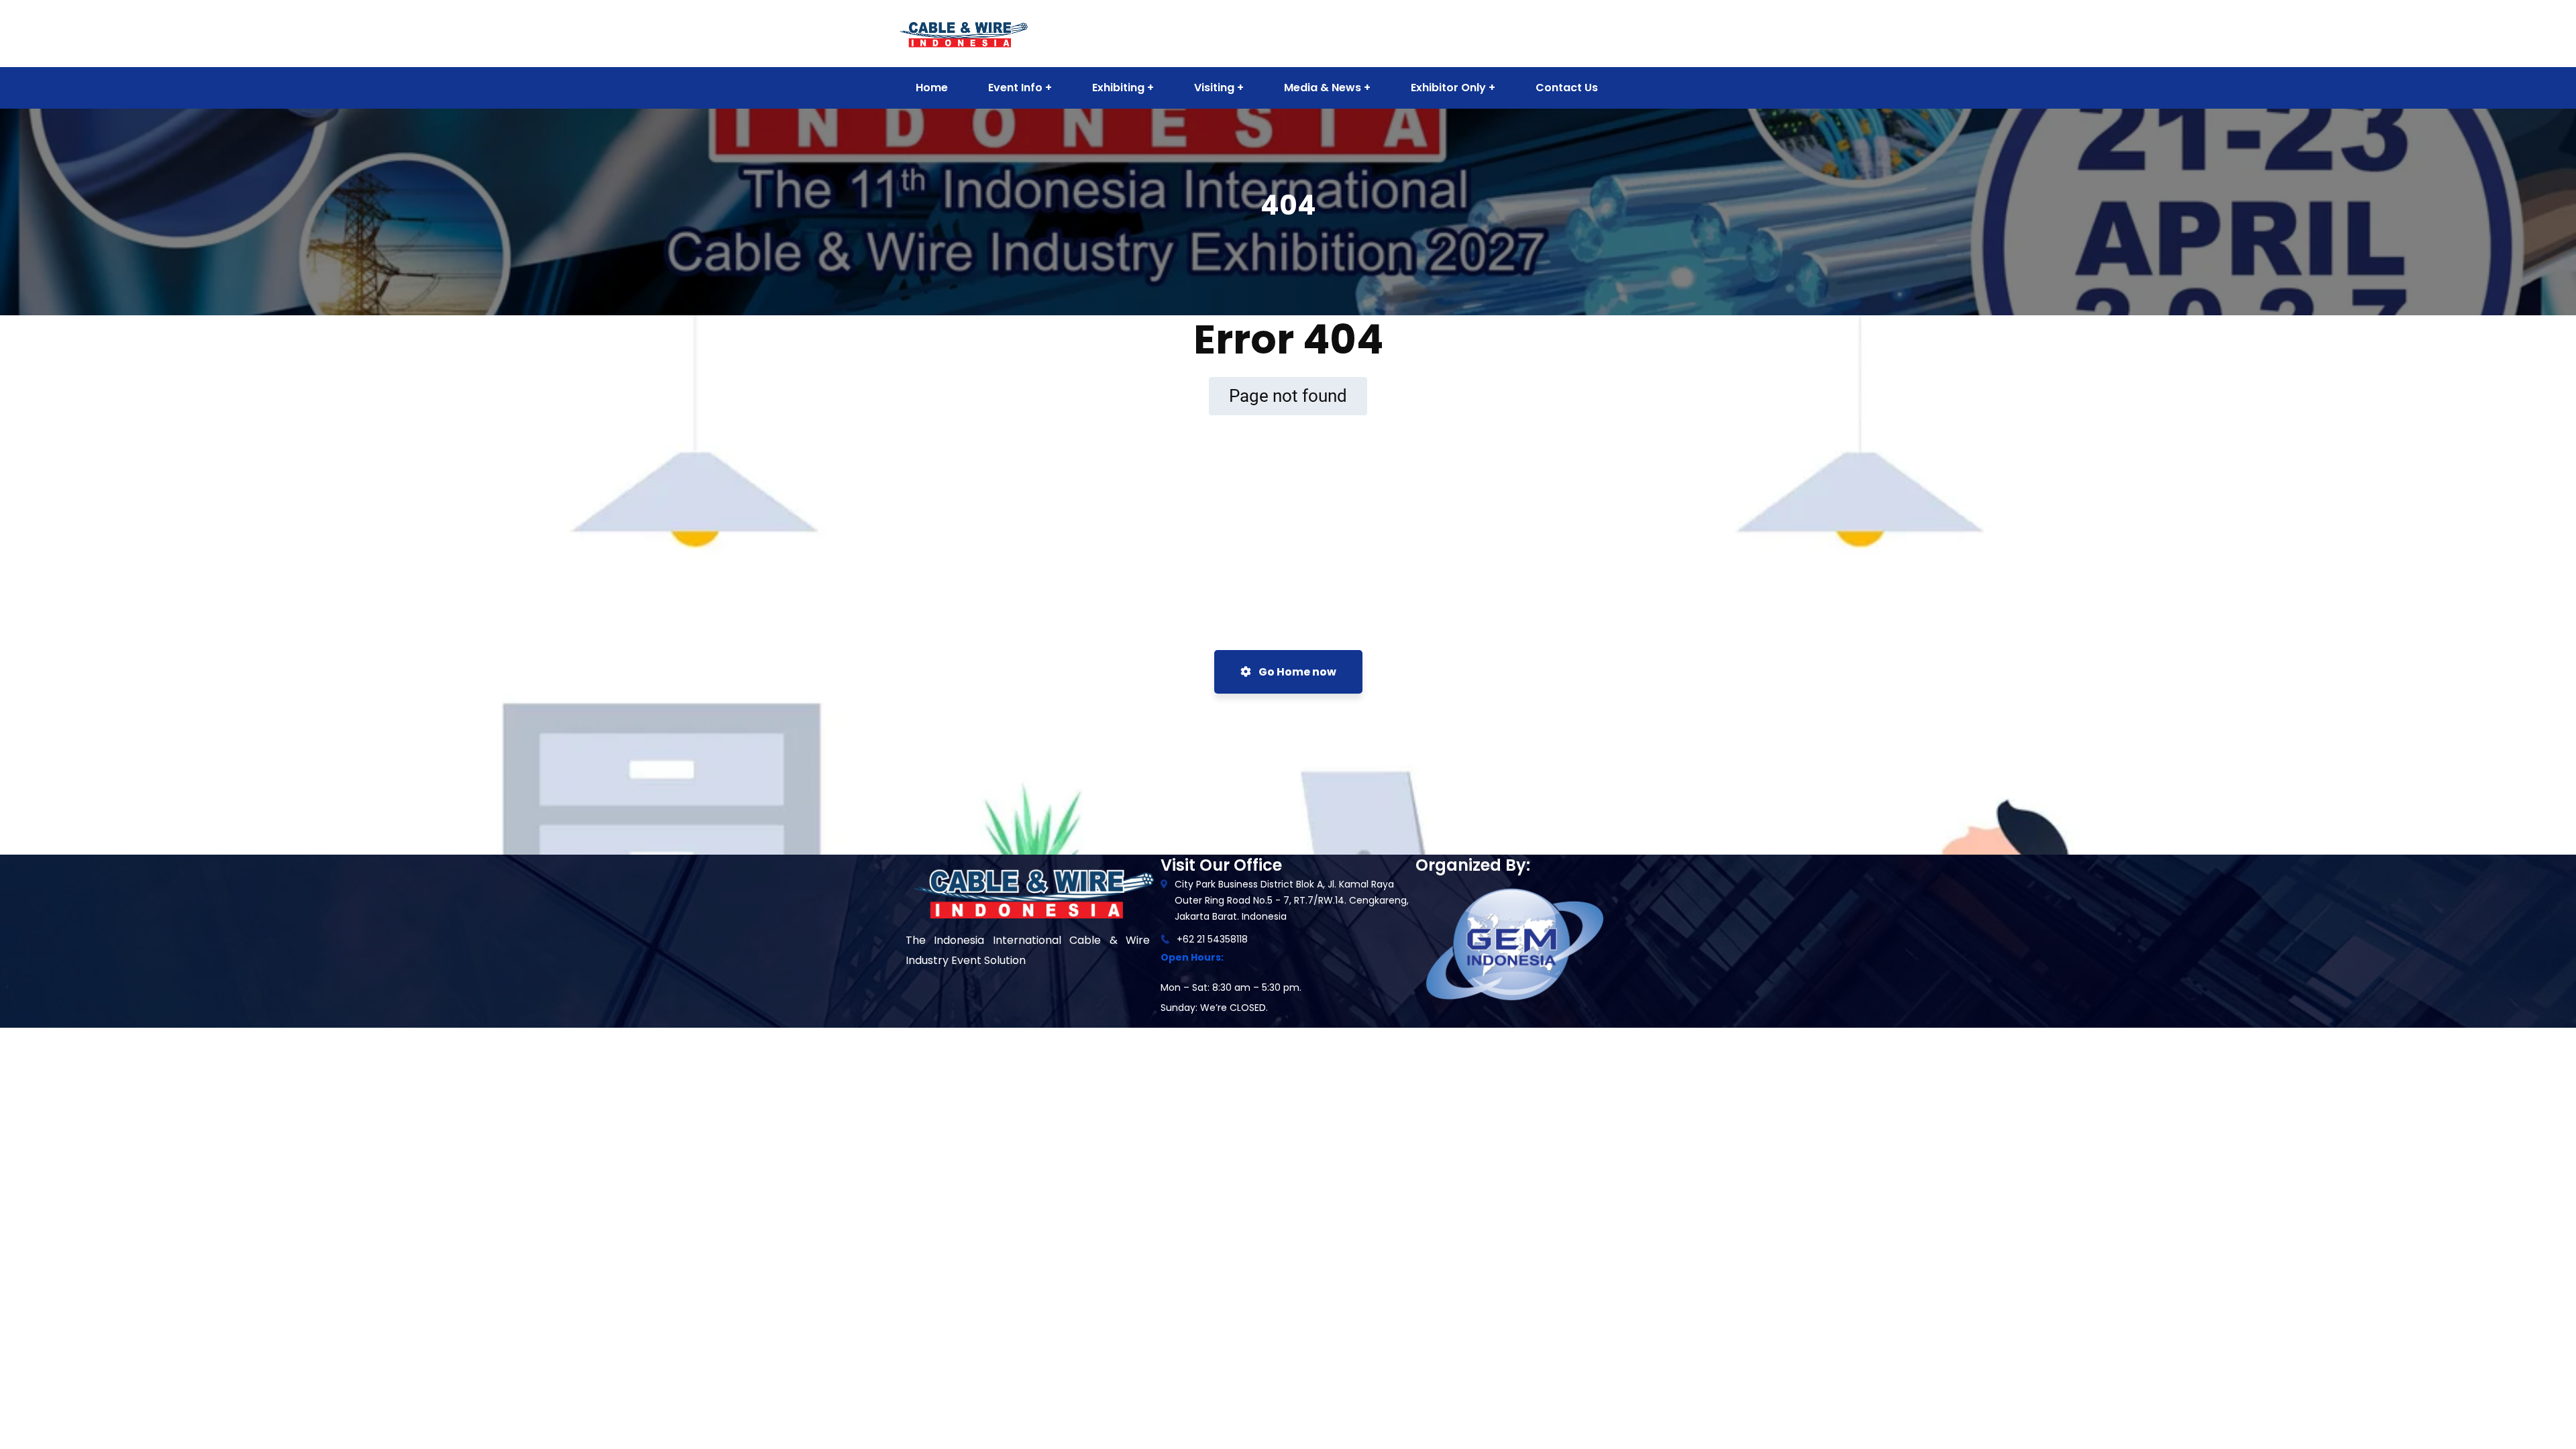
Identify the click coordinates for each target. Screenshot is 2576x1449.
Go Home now (1296, 672)
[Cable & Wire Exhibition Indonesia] (963, 33)
